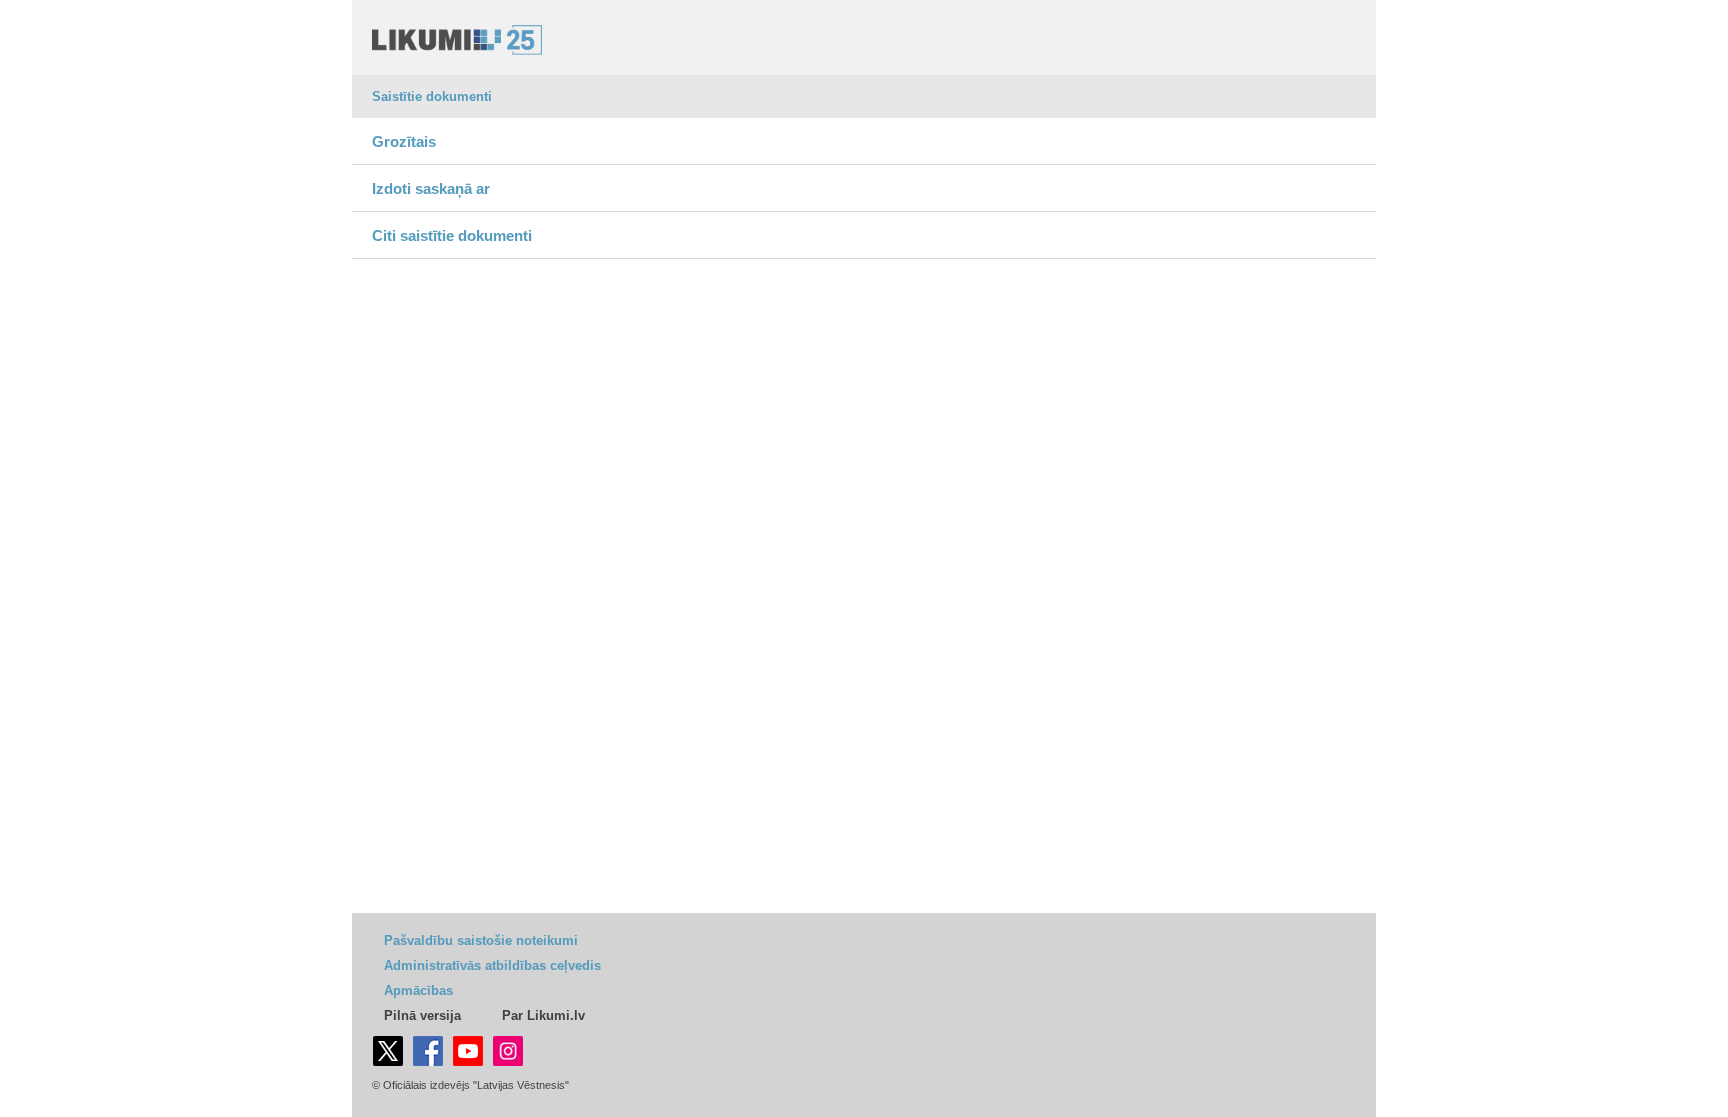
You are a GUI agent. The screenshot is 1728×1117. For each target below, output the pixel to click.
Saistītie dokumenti (432, 96)
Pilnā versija (422, 1015)
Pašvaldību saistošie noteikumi (481, 940)
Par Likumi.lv (543, 1015)
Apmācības (418, 990)
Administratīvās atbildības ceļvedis (492, 965)
